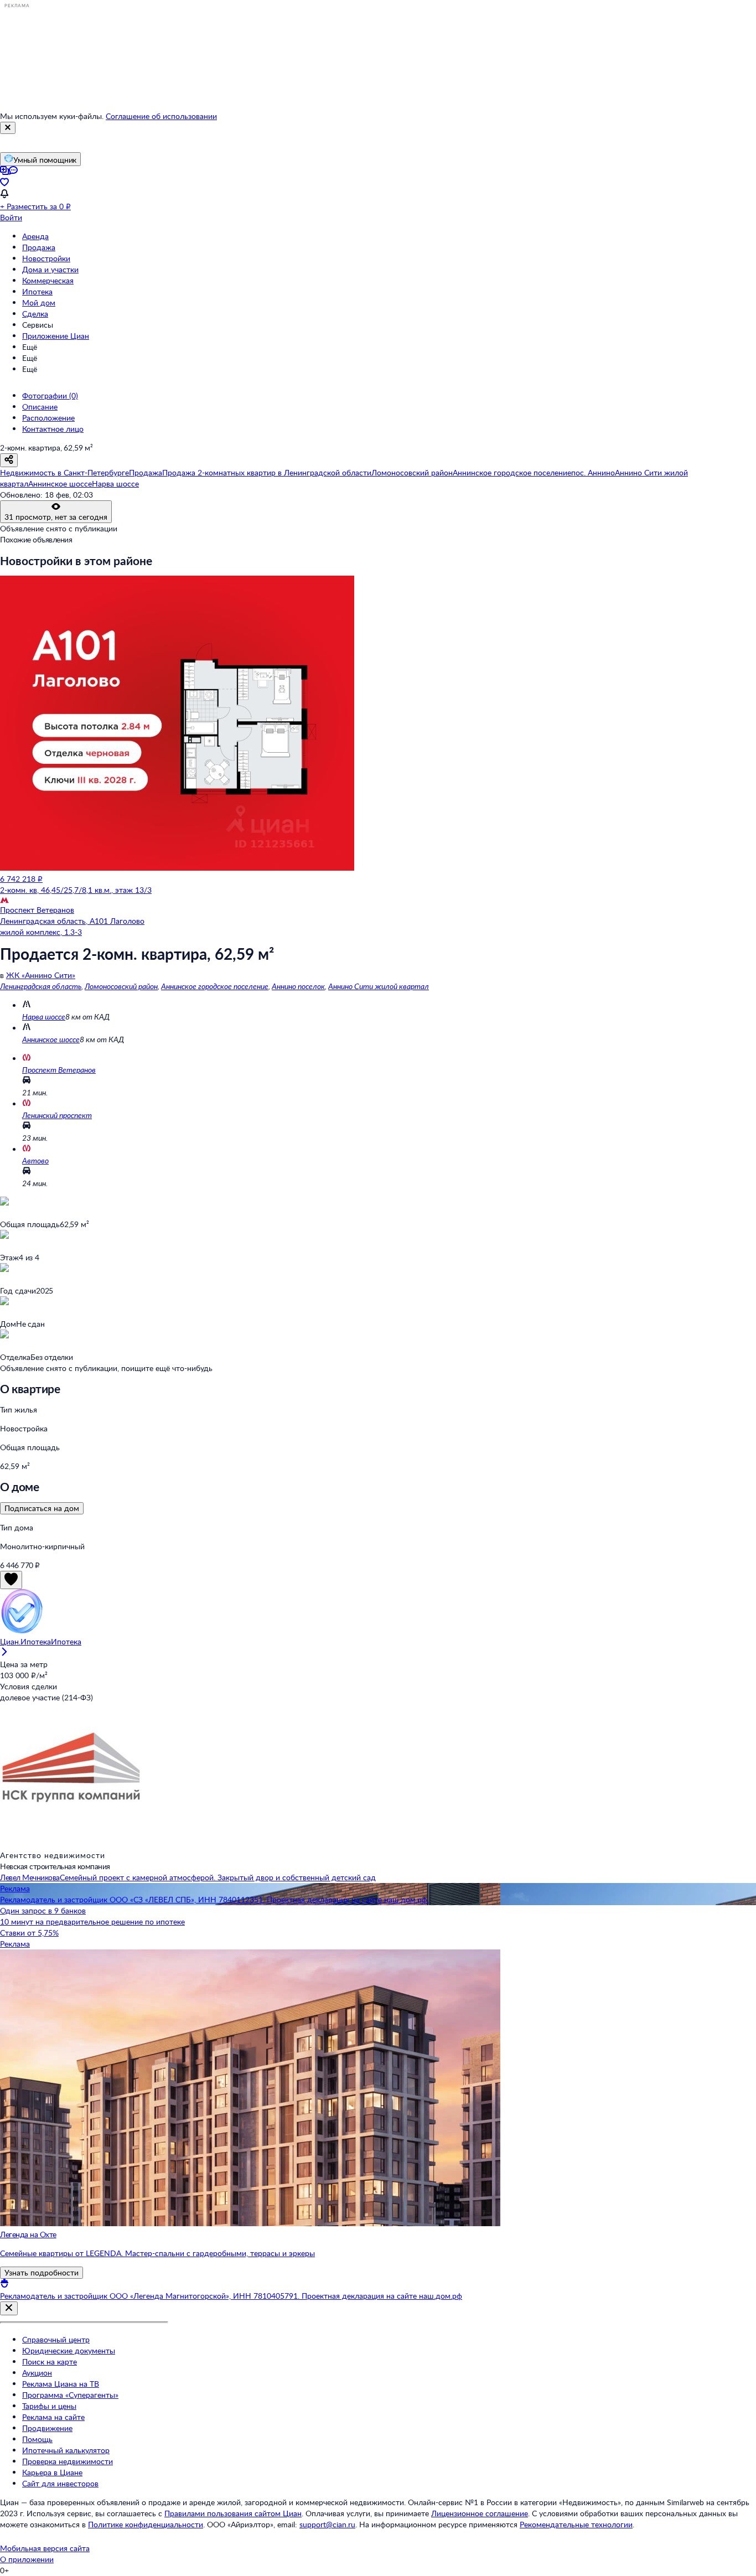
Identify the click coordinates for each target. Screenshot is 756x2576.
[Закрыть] (8, 128)
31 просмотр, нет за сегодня (56, 517)
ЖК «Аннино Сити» (41, 975)
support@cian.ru (327, 2524)
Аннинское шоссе (51, 1039)
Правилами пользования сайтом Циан (233, 2513)
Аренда (35, 236)
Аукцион (37, 2373)
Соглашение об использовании (161, 116)
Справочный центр (56, 2339)
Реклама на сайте (53, 2417)
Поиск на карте (50, 2362)
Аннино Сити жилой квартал (379, 986)
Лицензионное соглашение (480, 2513)
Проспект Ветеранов (59, 1070)
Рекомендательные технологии (576, 2524)
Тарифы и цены (49, 2406)
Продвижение (47, 2428)
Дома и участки (50, 269)
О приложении (27, 2559)
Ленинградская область (41, 986)
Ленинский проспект (57, 1115)
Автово (35, 1160)
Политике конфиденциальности (146, 2524)
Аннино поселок (298, 986)
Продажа (39, 247)
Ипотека (37, 291)
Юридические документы (69, 2350)
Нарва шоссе (44, 1017)
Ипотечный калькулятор (66, 2450)
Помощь (37, 2439)
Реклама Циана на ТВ (61, 2384)
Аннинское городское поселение (215, 986)
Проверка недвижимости (68, 2461)
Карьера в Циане (52, 2472)
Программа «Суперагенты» (70, 2395)
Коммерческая (48, 280)
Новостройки (46, 258)
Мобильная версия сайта (45, 2548)
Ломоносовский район (121, 986)
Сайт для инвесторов (60, 2483)
